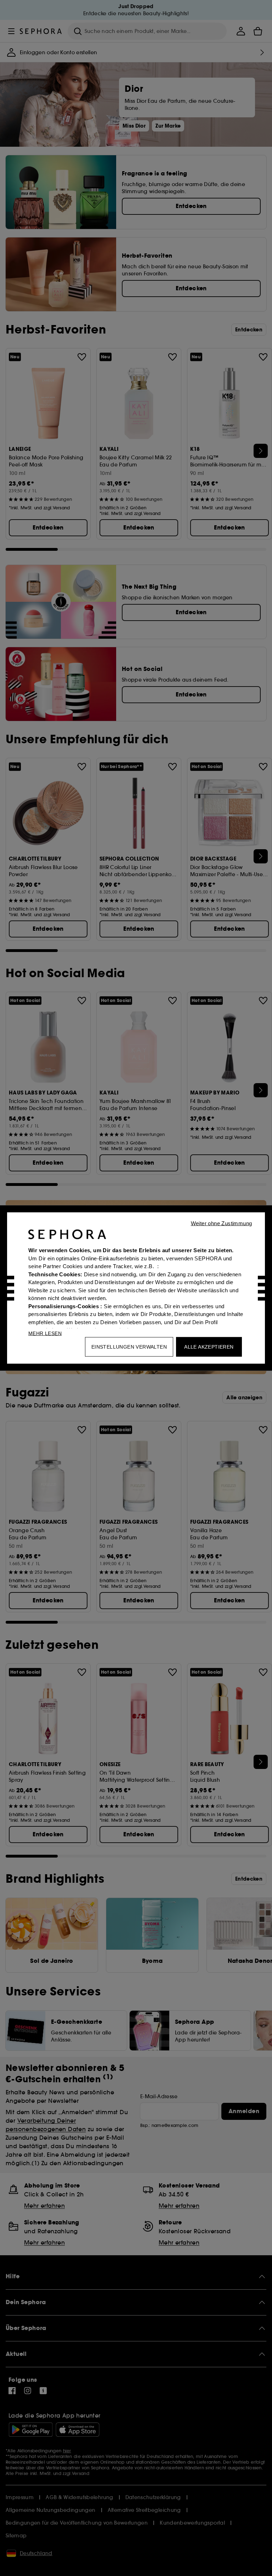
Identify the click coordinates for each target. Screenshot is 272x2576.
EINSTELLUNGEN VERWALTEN (129, 1347)
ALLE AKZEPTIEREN (209, 1347)
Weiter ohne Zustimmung (222, 1223)
